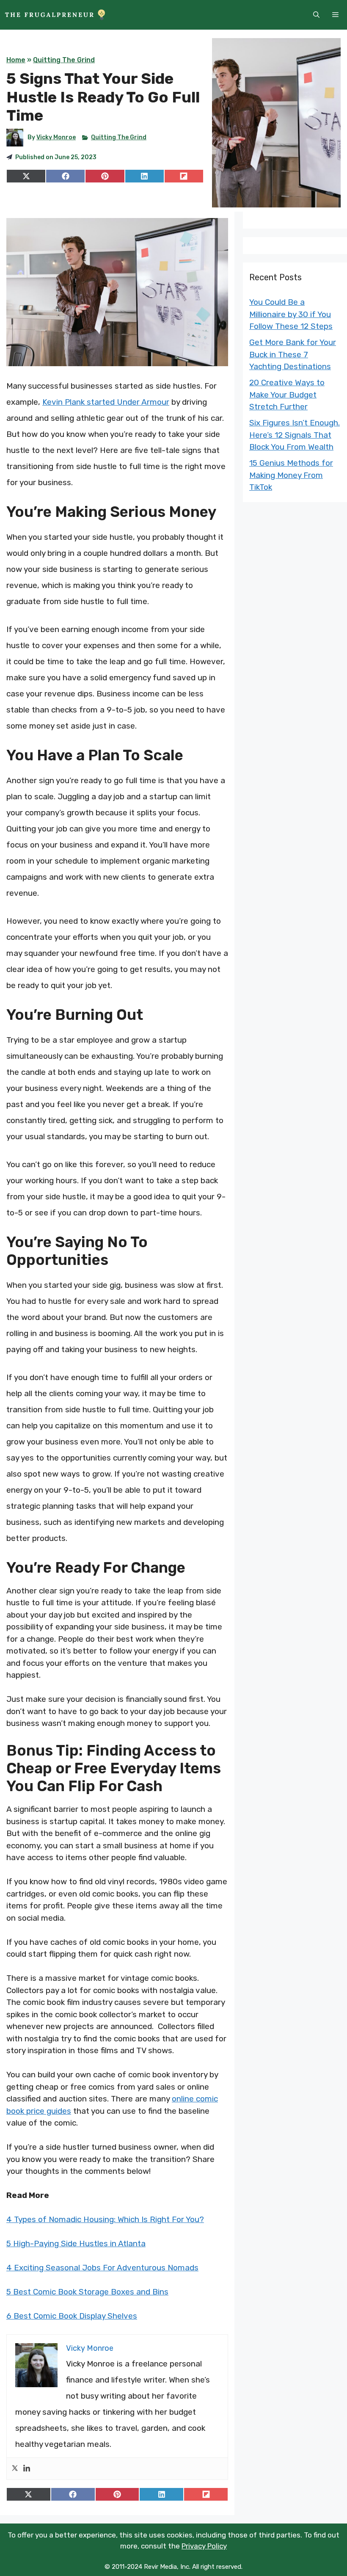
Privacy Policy (204, 2546)
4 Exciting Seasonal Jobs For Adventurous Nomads (102, 2268)
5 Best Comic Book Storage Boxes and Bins (87, 2292)
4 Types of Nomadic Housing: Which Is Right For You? (105, 2219)
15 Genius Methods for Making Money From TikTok (291, 475)
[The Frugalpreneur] (55, 15)
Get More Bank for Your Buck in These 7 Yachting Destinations (293, 354)
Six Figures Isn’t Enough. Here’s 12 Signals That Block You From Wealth (295, 435)
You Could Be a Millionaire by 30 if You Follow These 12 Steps (291, 314)
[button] (316, 15)
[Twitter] (15, 2469)
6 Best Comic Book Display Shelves (72, 2316)
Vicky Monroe (56, 137)
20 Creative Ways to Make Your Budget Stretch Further (287, 395)
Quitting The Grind (64, 60)
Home (16, 60)
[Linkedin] (27, 2469)
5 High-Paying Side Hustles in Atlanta (76, 2243)
